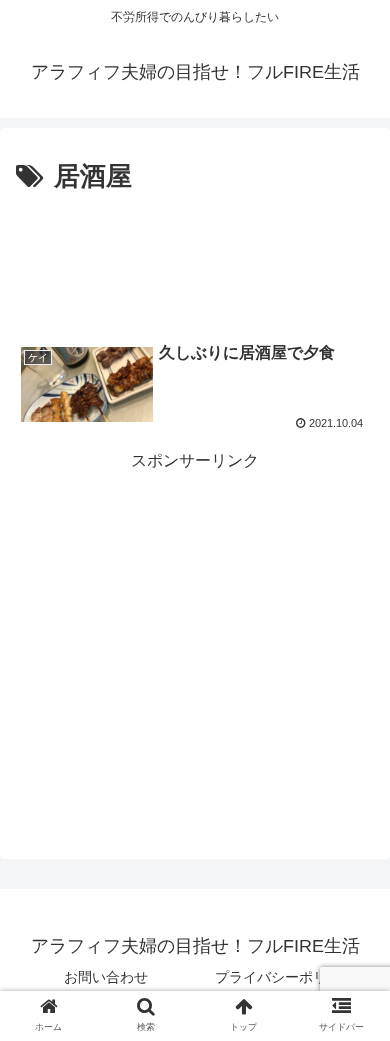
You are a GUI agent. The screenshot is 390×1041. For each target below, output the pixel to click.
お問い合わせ (106, 977)
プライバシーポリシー (285, 977)
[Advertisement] (195, 260)
